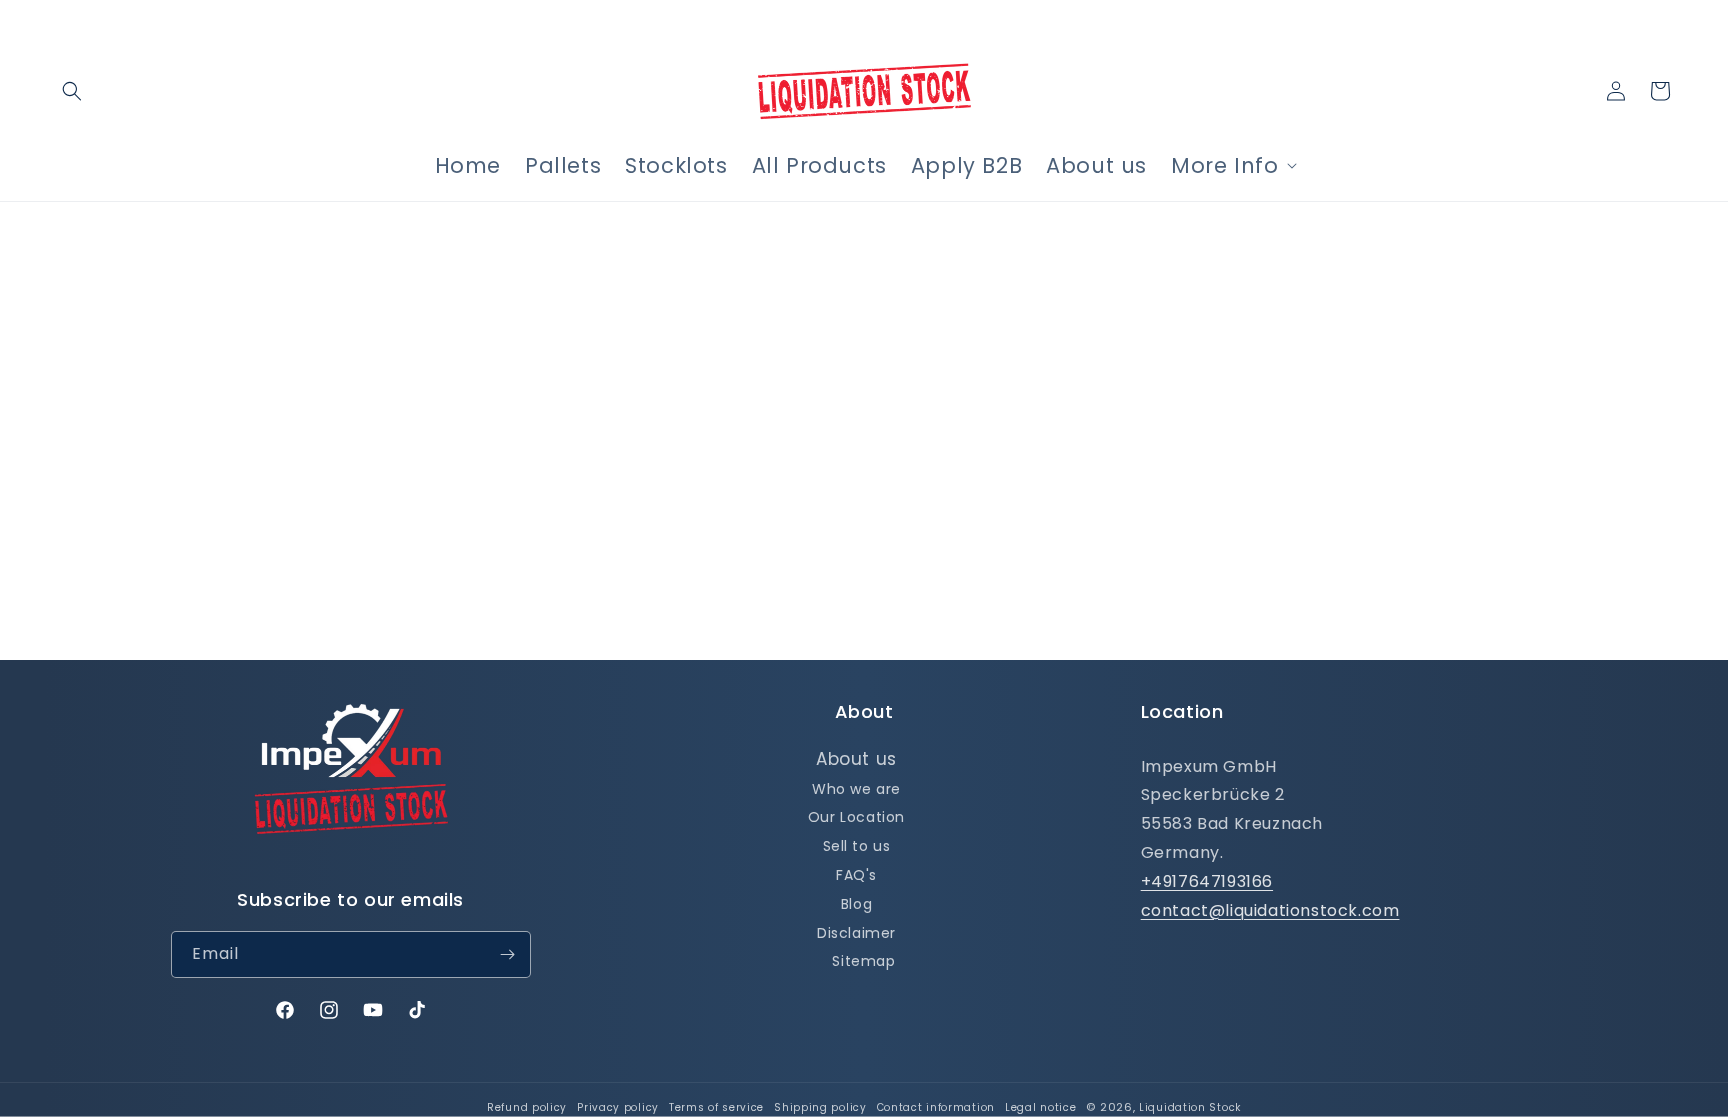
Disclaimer (856, 933)
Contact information (936, 1107)
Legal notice (1040, 1107)
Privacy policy (618, 1107)
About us (856, 759)
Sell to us (857, 846)
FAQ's (856, 875)
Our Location (856, 817)
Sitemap (863, 961)
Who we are (856, 789)
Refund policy (527, 1107)
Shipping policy (820, 1107)
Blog (856, 904)
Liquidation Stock (1190, 1107)
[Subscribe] (508, 954)
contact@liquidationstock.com (1270, 910)
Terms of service (716, 1107)
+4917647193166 (1207, 881)
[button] (72, 91)
